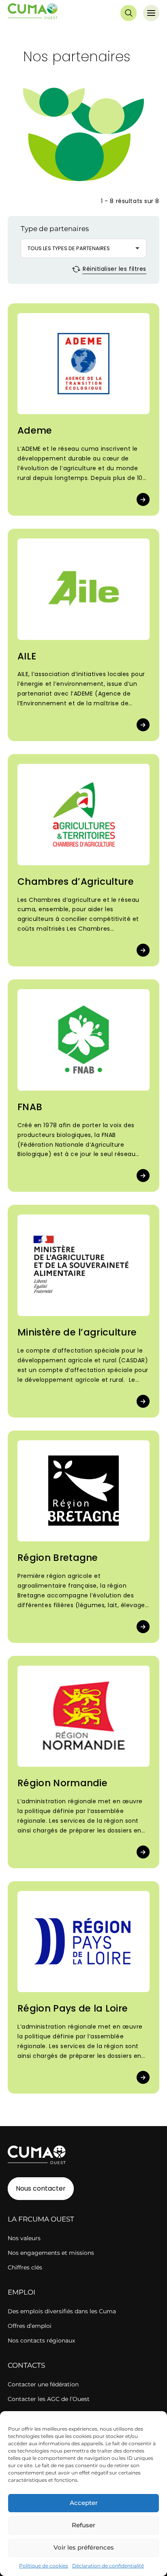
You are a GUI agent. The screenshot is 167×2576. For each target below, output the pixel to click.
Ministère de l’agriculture (77, 1332)
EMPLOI (21, 2292)
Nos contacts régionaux (41, 2340)
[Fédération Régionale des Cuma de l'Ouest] (33, 13)
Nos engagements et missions (51, 2253)
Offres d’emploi (30, 2326)
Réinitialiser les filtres (113, 269)
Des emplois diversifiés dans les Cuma (62, 2311)
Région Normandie (62, 1783)
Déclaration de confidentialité (108, 2566)
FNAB (30, 1107)
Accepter (84, 2503)
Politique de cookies (44, 2566)
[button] (83, 248)
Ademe (35, 430)
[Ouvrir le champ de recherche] (128, 13)
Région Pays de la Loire (73, 2008)
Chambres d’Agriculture (76, 882)
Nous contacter (41, 2188)
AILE (27, 656)
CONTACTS (26, 2365)
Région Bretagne (58, 1558)
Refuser (83, 2525)
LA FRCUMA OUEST (41, 2219)
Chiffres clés (25, 2267)
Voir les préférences (84, 2547)
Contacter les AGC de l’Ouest (49, 2399)
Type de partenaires (55, 229)
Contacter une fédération (43, 2384)
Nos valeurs (24, 2238)
